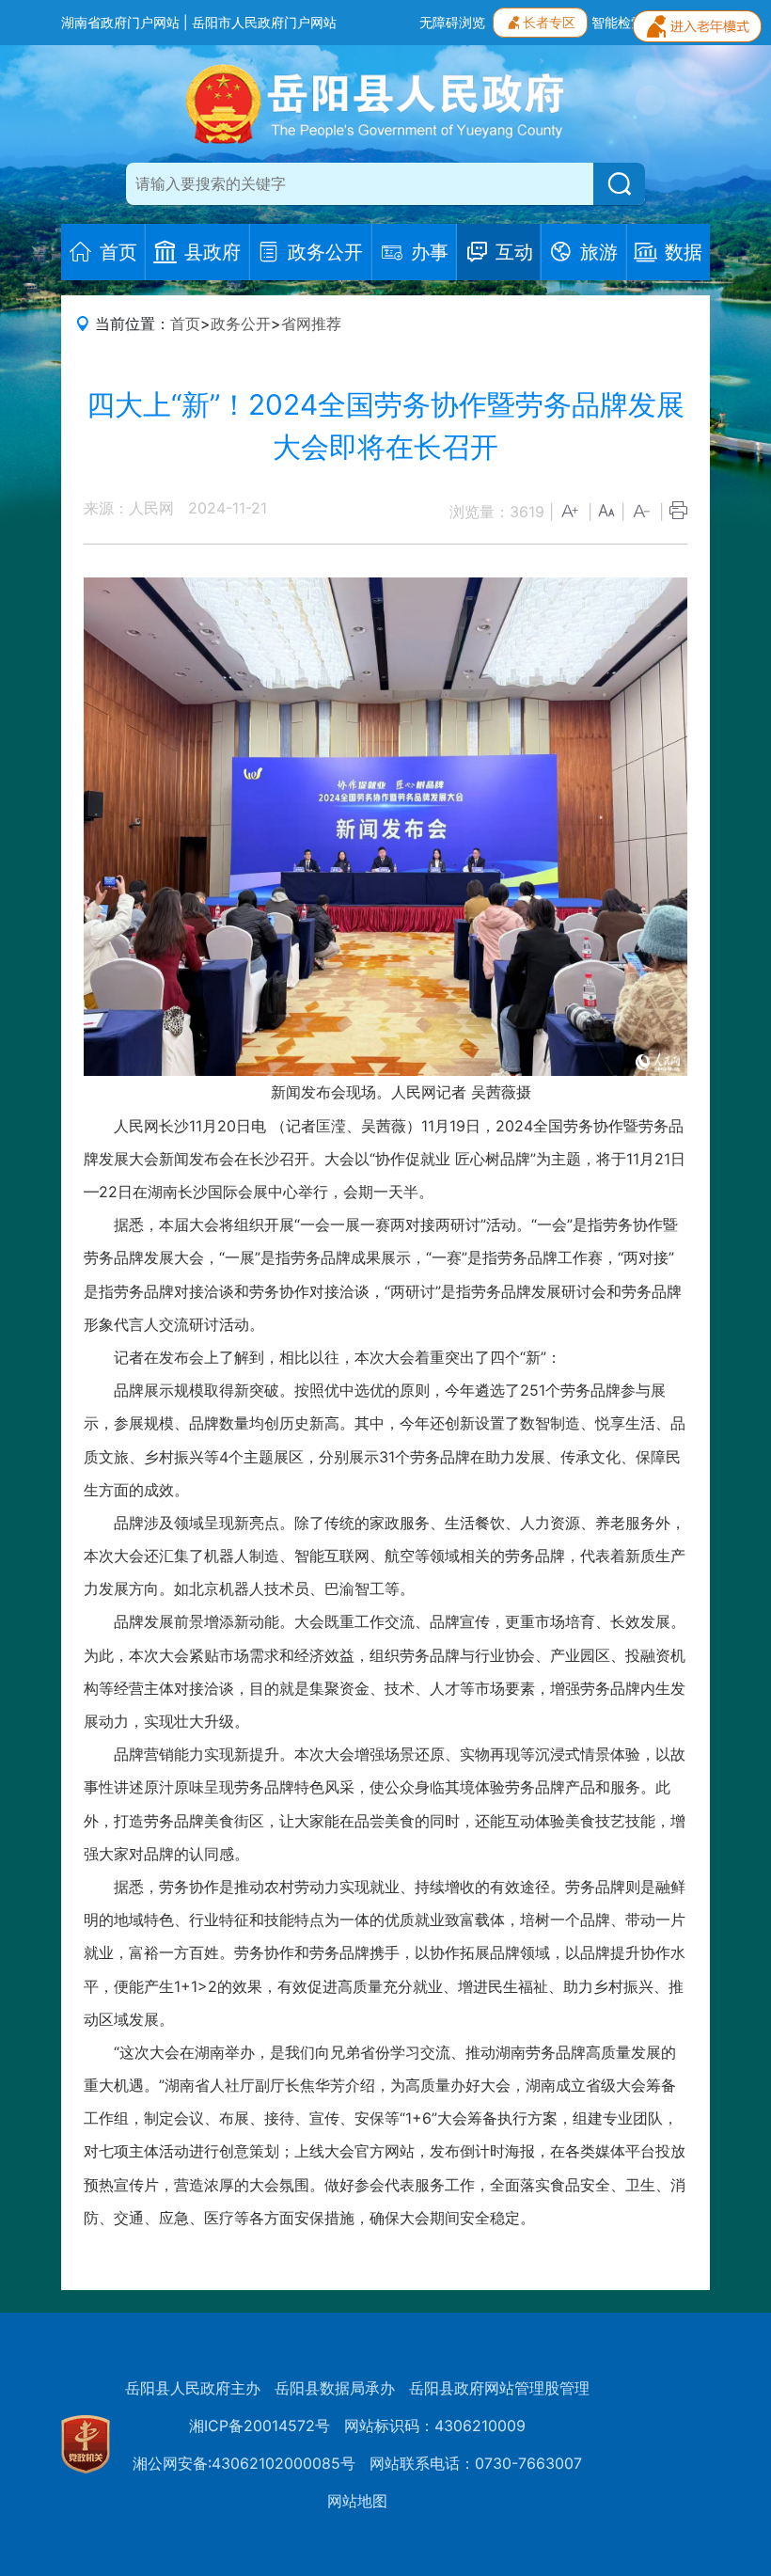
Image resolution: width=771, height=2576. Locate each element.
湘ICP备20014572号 (260, 2426)
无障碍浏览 (452, 22)
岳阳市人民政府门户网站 (264, 22)
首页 (185, 324)
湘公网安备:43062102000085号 (244, 2463)
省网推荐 (311, 324)
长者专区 (549, 22)
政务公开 (241, 324)
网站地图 (357, 2501)
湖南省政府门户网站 (120, 22)
